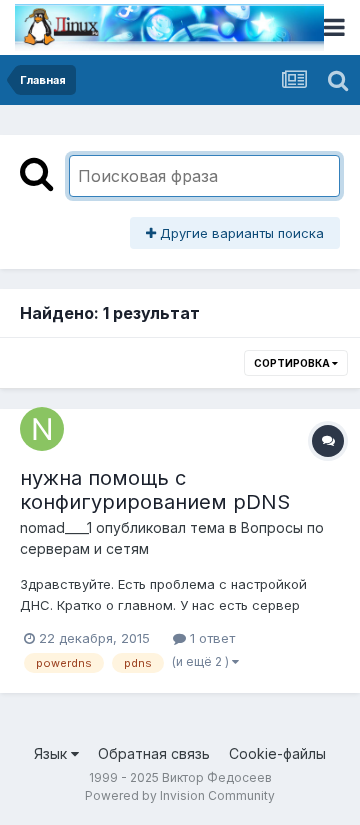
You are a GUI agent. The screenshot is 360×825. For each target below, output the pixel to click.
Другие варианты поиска (240, 233)
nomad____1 (56, 527)
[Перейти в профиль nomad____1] (42, 429)
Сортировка (293, 363)
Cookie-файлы (277, 753)
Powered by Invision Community (180, 795)
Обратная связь (154, 753)
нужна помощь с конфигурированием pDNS (155, 490)
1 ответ (210, 638)
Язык (52, 753)
